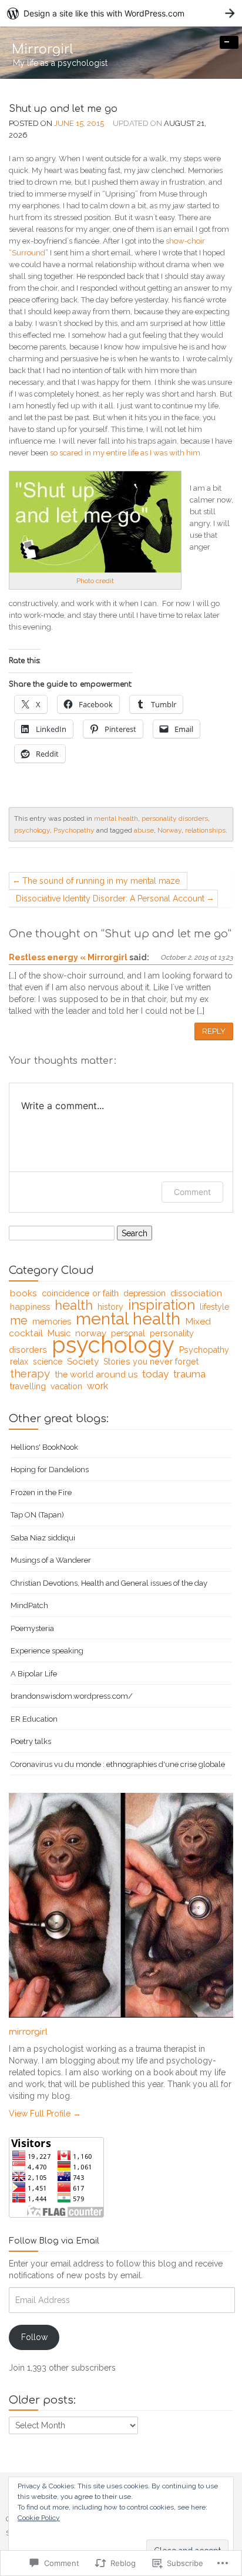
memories (52, 1321)
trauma (189, 1374)
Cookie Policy (39, 2518)
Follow (34, 2337)
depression (144, 1293)
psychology (32, 830)
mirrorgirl (28, 2032)
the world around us (96, 1374)
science (48, 1362)
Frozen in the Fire (41, 1492)
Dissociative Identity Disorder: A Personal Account (110, 898)
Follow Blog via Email (54, 2241)
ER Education (34, 1719)
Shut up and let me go (63, 109)
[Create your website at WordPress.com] (121, 13)
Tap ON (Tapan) (37, 1515)
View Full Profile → (45, 2114)
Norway (169, 830)
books (23, 1293)
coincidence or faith (80, 1293)
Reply (214, 1031)
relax (19, 1362)
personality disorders (175, 818)
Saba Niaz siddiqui (43, 1538)
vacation (66, 1386)
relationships (205, 830)
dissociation (196, 1293)
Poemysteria (32, 1628)
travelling (28, 1386)
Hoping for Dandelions (50, 1470)
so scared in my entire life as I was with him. (126, 453)
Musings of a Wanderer (51, 1560)
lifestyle (214, 1307)
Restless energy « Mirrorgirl (68, 957)
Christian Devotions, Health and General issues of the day (109, 1583)
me (19, 1320)
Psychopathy (74, 830)
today (155, 1374)
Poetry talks (31, 1741)
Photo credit (95, 581)
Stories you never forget (151, 1362)
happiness (30, 1307)
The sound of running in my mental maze (101, 881)
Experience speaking (47, 1651)
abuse (144, 830)
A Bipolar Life (34, 1674)
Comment (192, 1192)
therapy (30, 1373)
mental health (116, 818)
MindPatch (29, 1605)
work (98, 1386)
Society (83, 1361)
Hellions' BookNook (44, 1447)
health (74, 1305)
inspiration (162, 1305)
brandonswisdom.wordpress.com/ (72, 1696)
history (110, 1307)
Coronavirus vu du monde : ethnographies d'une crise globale (118, 1764)
